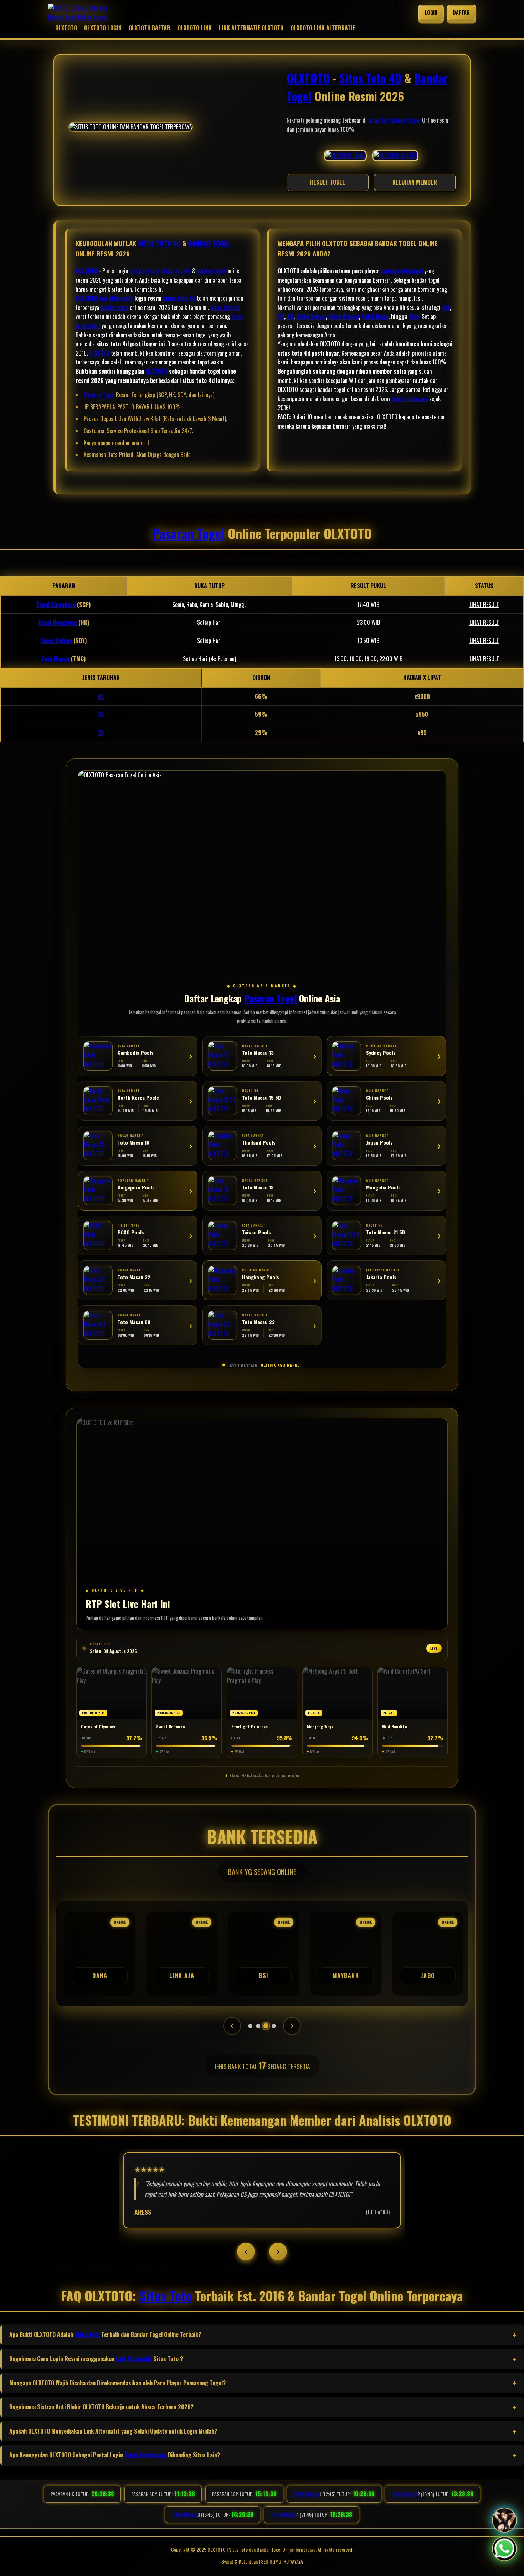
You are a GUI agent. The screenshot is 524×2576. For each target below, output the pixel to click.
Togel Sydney (56, 641)
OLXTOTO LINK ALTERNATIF (323, 28)
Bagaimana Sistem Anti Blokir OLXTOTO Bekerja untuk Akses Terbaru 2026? (101, 2407)
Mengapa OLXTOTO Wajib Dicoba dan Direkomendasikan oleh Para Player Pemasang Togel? (117, 2383)
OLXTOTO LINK (195, 28)
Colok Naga (375, 316)
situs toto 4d (176, 271)
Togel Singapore (56, 605)
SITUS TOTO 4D (159, 243)
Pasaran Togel (99, 395)
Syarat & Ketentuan (240, 2561)
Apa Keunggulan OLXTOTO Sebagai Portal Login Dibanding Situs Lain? (115, 2455)
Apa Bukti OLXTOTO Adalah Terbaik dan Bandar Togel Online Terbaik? (105, 2334)
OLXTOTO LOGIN (103, 28)
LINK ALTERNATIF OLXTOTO (251, 28)
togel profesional (402, 271)
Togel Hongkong (58, 622)
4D (446, 307)
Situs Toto (379, 120)
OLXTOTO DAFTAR (150, 28)
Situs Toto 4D (371, 78)
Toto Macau (55, 659)
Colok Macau (343, 316)
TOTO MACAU (306, 2494)
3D (281, 316)
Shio (414, 316)
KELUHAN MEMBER (415, 182)
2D (290, 316)
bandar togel (211, 271)
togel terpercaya (410, 399)
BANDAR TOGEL (209, 243)
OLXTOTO (66, 28)
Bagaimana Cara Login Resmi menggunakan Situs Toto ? (96, 2359)
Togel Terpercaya (145, 2455)
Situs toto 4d (225, 307)
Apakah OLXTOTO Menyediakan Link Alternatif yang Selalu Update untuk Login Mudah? (113, 2431)
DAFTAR (461, 12)
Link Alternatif (134, 2359)
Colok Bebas (311, 316)
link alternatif (145, 271)
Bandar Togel (406, 120)
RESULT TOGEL (327, 182)
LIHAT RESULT (484, 605)
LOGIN (431, 12)
